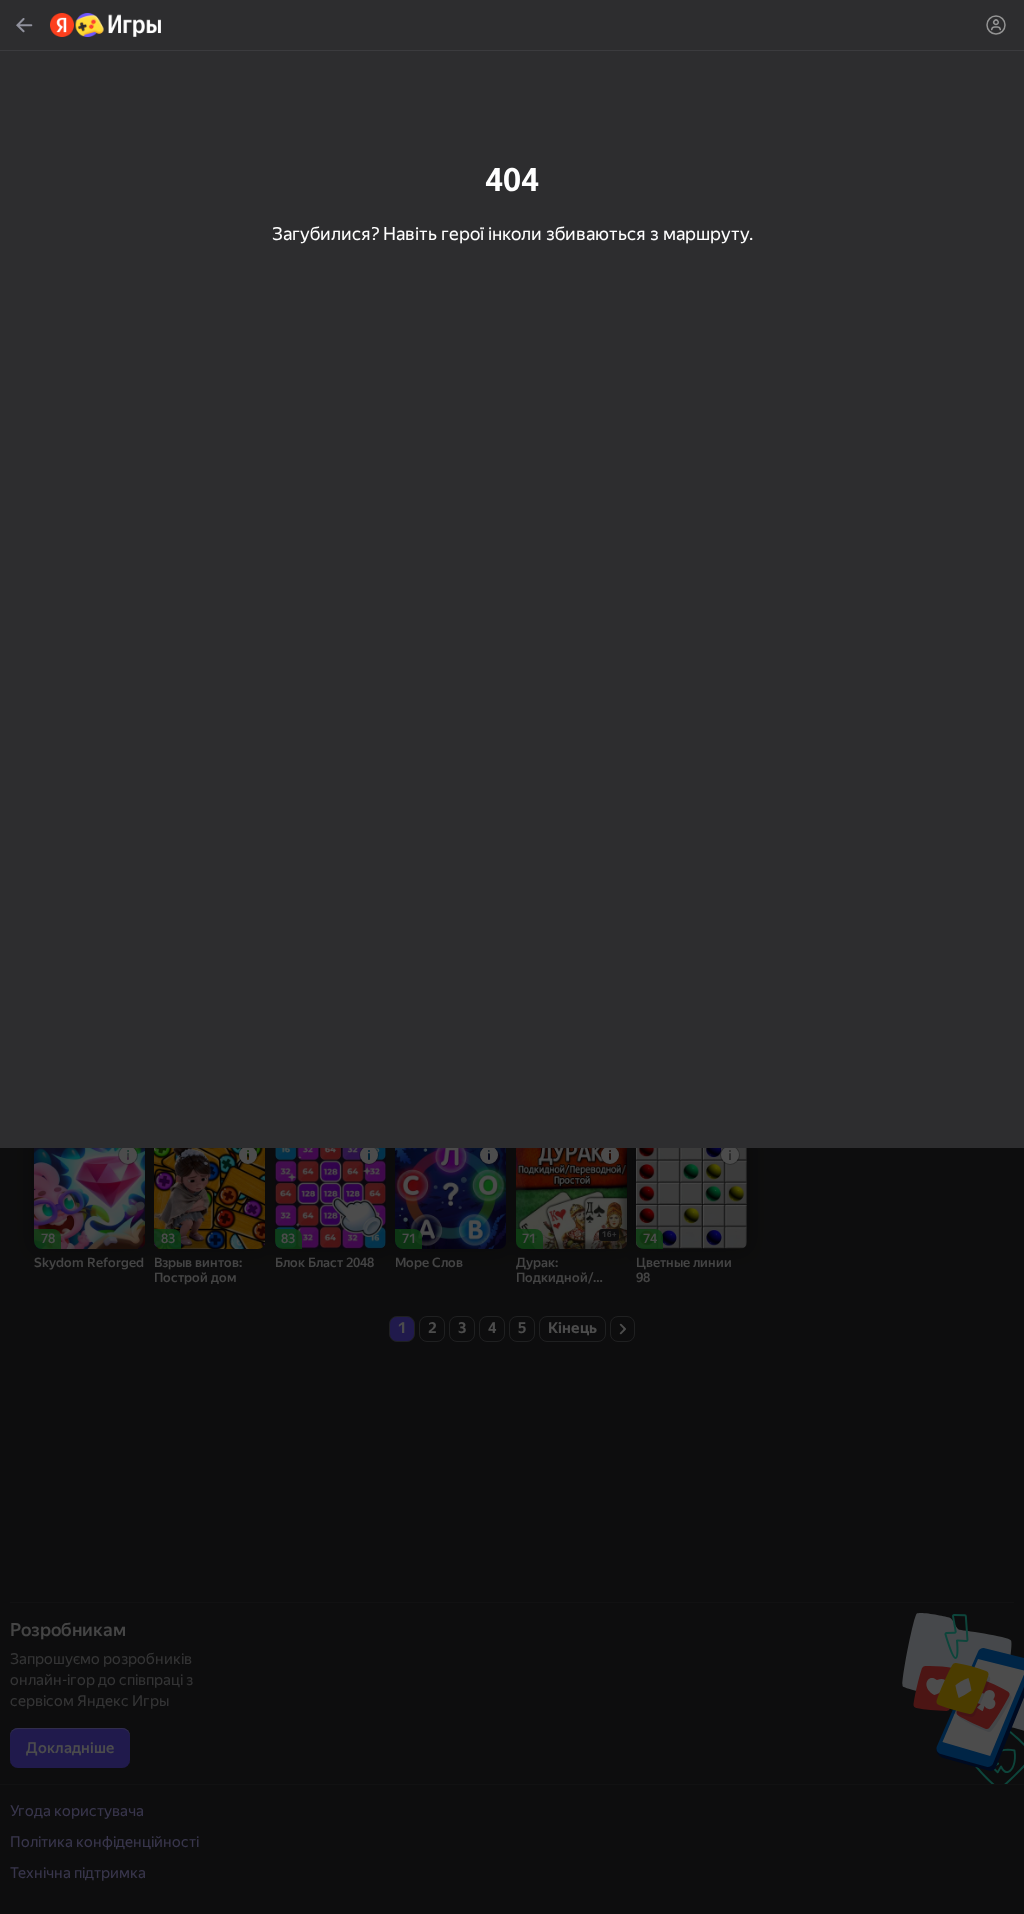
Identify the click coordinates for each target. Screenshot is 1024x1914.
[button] (512, 957)
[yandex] (106, 25)
